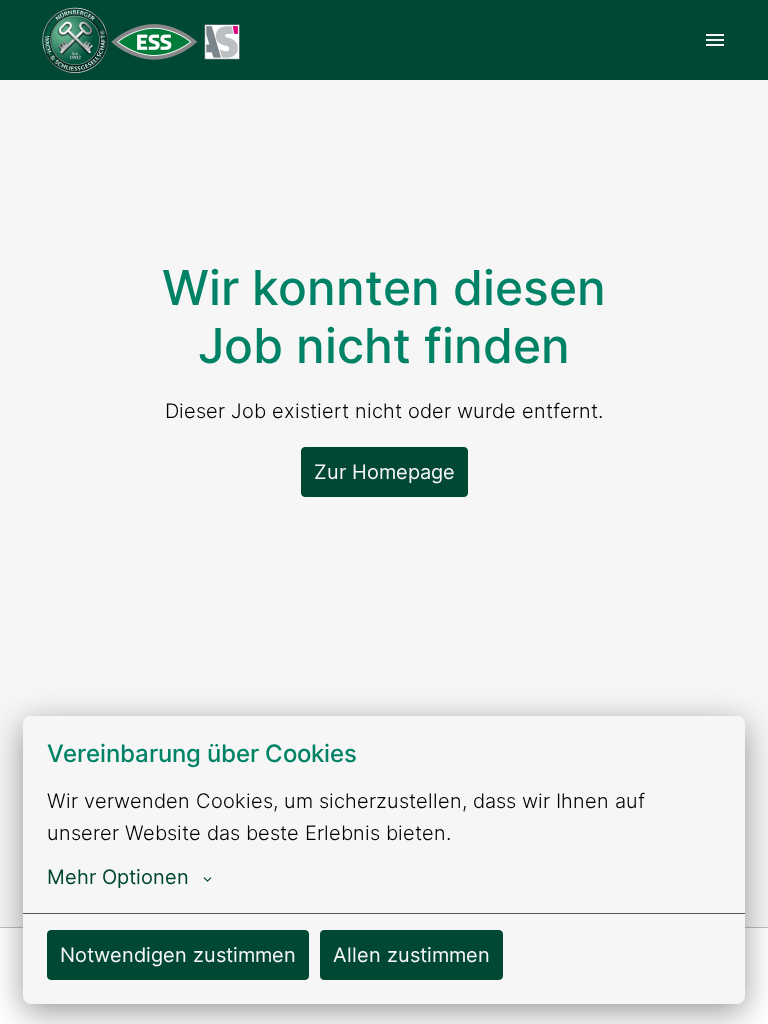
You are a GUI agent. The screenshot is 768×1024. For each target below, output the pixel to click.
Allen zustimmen (411, 955)
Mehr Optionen (118, 877)
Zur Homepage (384, 472)
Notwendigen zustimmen (178, 955)
